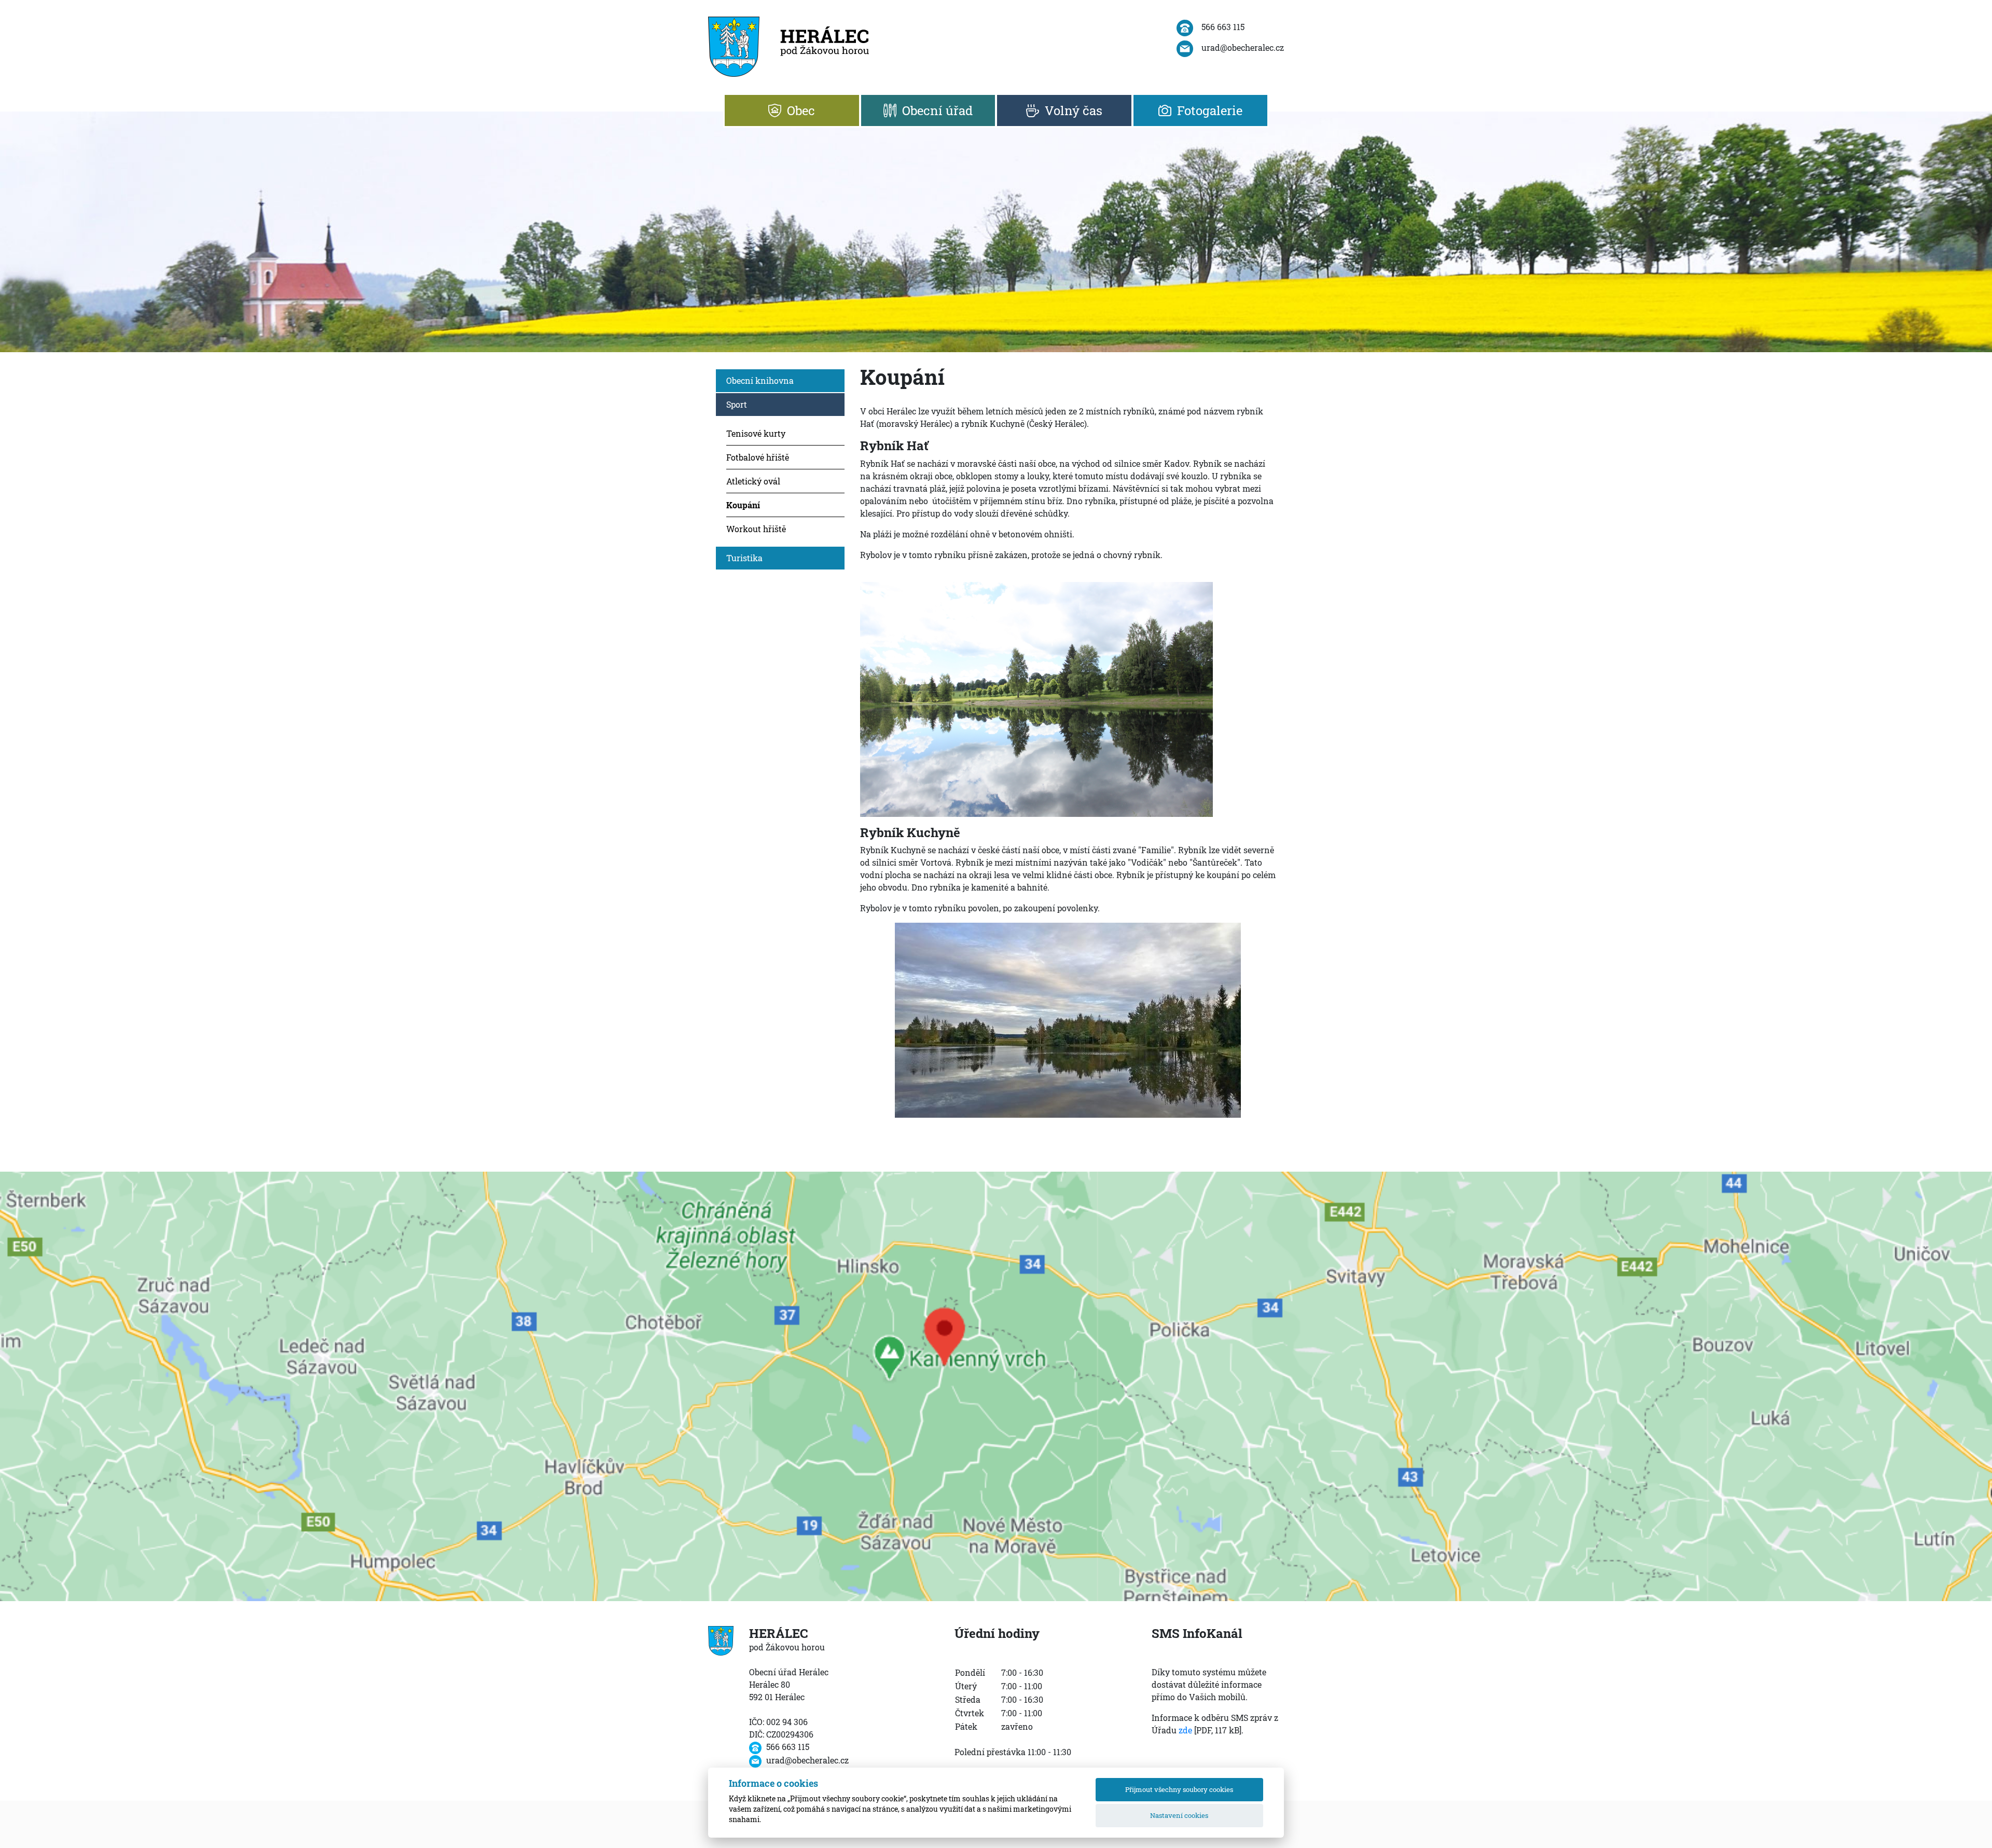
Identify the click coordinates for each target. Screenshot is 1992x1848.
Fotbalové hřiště (758, 457)
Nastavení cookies (1179, 1815)
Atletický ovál (753, 481)
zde (1185, 1730)
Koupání (743, 505)
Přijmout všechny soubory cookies (1179, 1789)
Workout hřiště (756, 529)
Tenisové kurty (756, 433)
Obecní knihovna (760, 380)
